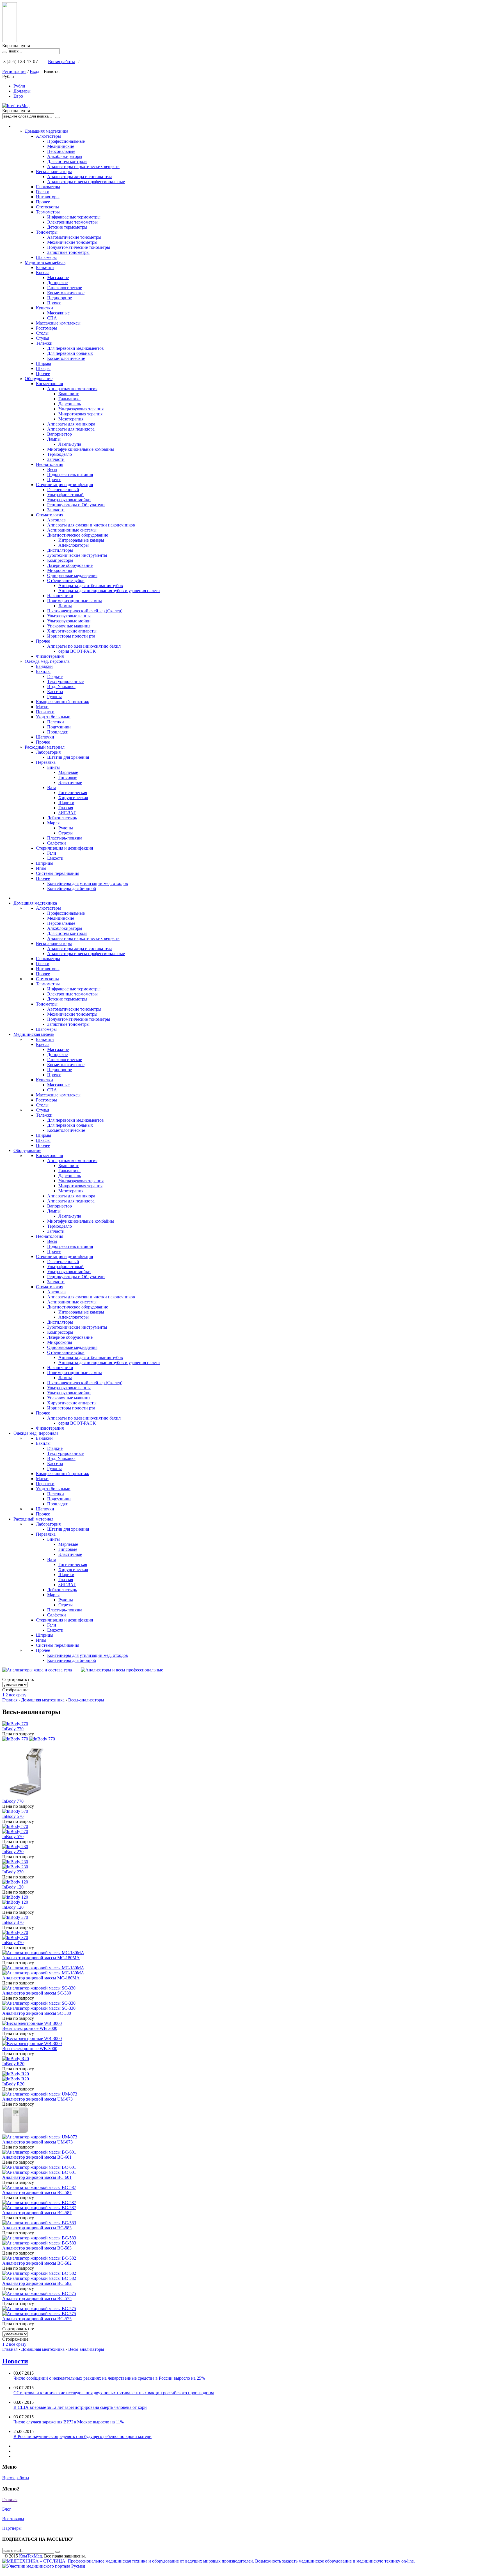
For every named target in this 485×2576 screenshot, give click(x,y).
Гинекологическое (65, 288)
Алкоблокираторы (65, 156)
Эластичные (70, 782)
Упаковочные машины (69, 626)
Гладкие (55, 676)
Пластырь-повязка (65, 838)
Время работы (61, 62)
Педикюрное (60, 298)
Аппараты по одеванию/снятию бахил (84, 646)
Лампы (54, 439)
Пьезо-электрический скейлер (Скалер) (85, 611)
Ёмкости (55, 858)
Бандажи (44, 666)
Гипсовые (68, 777)
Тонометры (47, 232)
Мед (30, 2556)
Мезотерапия (71, 419)
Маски (42, 707)
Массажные (58, 313)
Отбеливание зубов (66, 580)
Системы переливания (58, 873)
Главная (10, 1700)
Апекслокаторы (74, 545)
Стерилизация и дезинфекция (64, 485)
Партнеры (12, 2528)
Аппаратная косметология (72, 389)
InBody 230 (13, 1852)
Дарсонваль (70, 404)
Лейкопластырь (62, 818)
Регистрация (14, 71)
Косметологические (66, 358)
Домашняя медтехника (46, 131)
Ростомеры (46, 328)
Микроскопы (60, 570)
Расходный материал (45, 747)
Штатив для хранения (68, 757)
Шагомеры (46, 257)
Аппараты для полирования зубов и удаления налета (109, 591)
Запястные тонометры (68, 252)
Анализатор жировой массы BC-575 (37, 2298)
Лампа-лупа (70, 444)
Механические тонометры (72, 242)
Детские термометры (67, 227)
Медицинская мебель (45, 262)
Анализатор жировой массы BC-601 (37, 2157)
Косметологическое (66, 293)
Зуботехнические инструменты (77, 555)
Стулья (43, 338)
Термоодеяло (60, 454)
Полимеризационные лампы (75, 601)
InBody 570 (13, 1816)
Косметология (49, 384)
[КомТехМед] (16, 106)
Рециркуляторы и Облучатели (76, 505)
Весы (52, 469)
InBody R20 (13, 2064)
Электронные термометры (72, 222)
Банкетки (45, 267)
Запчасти (56, 459)
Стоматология (50, 515)
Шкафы (43, 368)
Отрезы (66, 833)
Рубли (19, 86)
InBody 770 (13, 1729)
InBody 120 (13, 1887)
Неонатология (50, 464)
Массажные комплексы (58, 323)
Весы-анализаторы (54, 172)
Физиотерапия (50, 656)
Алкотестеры (48, 136)
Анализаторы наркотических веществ (83, 166)
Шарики (66, 803)
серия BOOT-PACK (77, 651)
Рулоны (54, 697)
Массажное (58, 278)
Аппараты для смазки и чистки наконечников (91, 525)
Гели (52, 853)
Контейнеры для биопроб (72, 888)
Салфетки (57, 843)
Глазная (66, 808)
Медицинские (61, 146)
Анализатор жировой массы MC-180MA (41, 1958)
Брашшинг (69, 394)
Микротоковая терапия (80, 414)
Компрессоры (60, 560)
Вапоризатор (60, 434)
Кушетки (44, 308)
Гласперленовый (63, 490)
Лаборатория (48, 752)
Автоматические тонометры (74, 237)
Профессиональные (66, 141)
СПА (52, 318)
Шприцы (45, 863)
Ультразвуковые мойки (69, 500)
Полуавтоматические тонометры (79, 247)
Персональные (61, 151)
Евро (18, 96)
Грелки (43, 192)
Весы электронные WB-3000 (30, 2028)
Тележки (44, 343)
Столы (42, 333)
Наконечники (60, 596)
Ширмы (44, 363)
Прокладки (58, 732)
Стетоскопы (47, 207)
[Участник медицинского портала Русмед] (44, 2566)
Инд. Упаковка (61, 686)
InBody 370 (13, 1922)
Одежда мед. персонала (47, 661)
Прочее (43, 202)
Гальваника (69, 399)
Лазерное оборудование (70, 565)
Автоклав (56, 520)
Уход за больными (53, 717)
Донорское (57, 283)
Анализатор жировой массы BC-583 (37, 2228)
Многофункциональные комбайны (81, 449)
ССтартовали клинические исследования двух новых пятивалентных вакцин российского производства (114, 2393)
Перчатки (45, 712)
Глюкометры (48, 187)
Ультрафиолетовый (65, 495)
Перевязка (46, 762)
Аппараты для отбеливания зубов (91, 586)
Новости (15, 2361)
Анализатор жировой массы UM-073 (37, 2099)
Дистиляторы (60, 550)
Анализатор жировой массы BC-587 (37, 2192)
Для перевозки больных (70, 353)
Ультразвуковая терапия (81, 409)
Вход (35, 71)
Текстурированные (65, 681)
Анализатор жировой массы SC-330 (37, 1993)
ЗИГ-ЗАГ (67, 813)
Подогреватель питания (70, 474)
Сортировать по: (18, 1679)
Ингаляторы (48, 197)
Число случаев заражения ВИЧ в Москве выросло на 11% (69, 2422)
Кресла (43, 272)
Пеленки (56, 722)
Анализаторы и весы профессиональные (86, 182)
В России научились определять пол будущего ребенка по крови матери (83, 2436)
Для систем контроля (67, 161)
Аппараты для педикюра (71, 429)
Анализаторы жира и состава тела (80, 177)
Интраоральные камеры (81, 540)
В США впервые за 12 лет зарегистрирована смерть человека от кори (80, 2407)
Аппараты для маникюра (71, 424)
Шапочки (45, 737)
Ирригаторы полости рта (71, 636)
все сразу (18, 1695)
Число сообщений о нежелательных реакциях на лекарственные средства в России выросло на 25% (109, 2378)
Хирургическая (73, 798)
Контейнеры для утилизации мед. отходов (88, 883)
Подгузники (59, 727)
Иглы (41, 868)
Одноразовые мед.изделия (72, 575)
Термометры (48, 212)
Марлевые (68, 772)
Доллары (22, 91)
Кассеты (55, 692)
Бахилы (43, 671)
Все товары (13, 2519)
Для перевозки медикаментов (76, 348)
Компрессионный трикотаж (62, 702)
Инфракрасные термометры (74, 217)
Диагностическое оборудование (78, 535)
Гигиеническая (73, 793)
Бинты (53, 767)
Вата (52, 787)
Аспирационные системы (72, 530)
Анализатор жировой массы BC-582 (37, 2263)
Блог (7, 2509)
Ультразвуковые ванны (69, 616)
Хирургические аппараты (72, 631)
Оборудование (39, 379)
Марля (53, 823)
